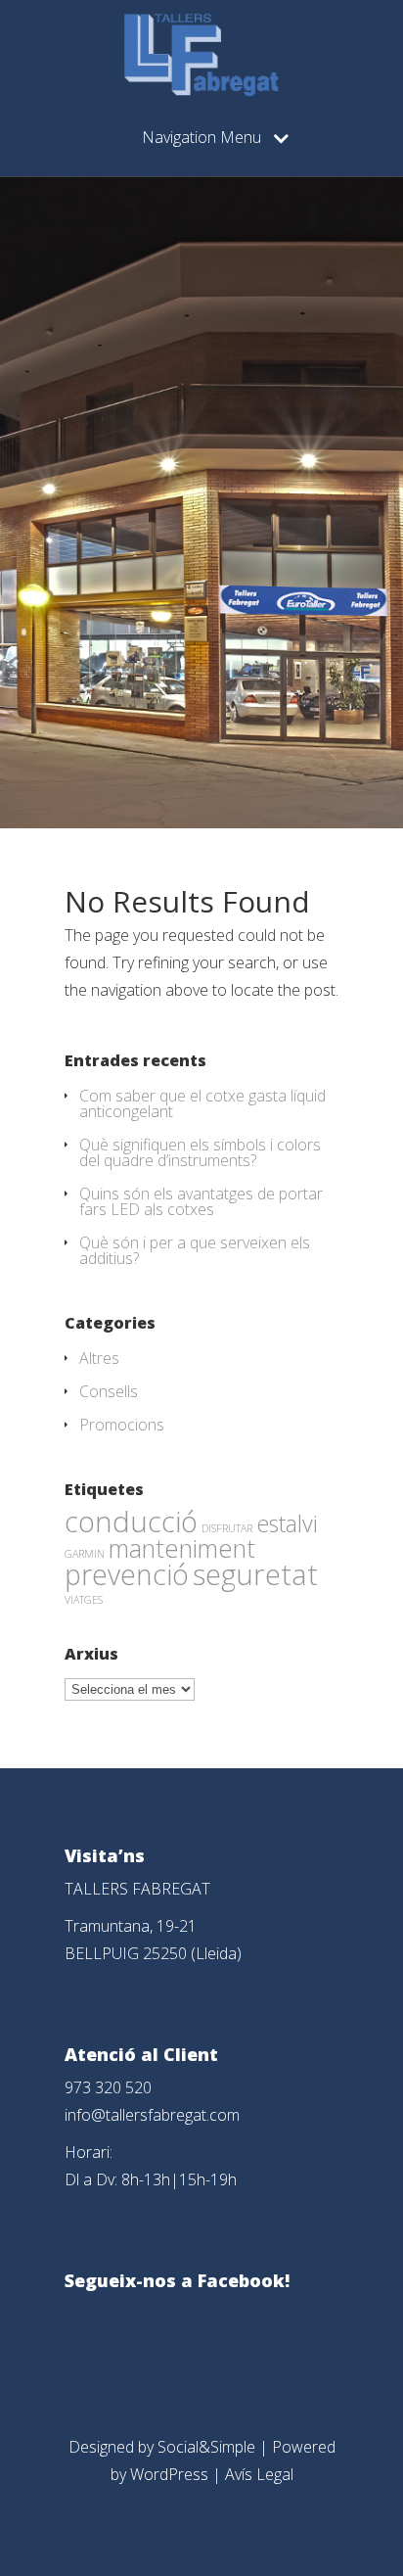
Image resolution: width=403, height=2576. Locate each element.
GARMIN (85, 1554)
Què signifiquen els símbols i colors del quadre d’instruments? (200, 1152)
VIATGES (84, 1600)
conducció (131, 1521)
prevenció (127, 1574)
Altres (99, 1358)
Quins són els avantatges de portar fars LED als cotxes (201, 1201)
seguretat (255, 1574)
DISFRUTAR (227, 1528)
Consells (109, 1391)
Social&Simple (206, 2447)
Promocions (122, 1425)
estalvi (287, 1523)
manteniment (182, 1548)
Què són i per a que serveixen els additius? (195, 1250)
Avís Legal (259, 2474)
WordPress (169, 2474)
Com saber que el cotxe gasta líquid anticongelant (202, 1103)
